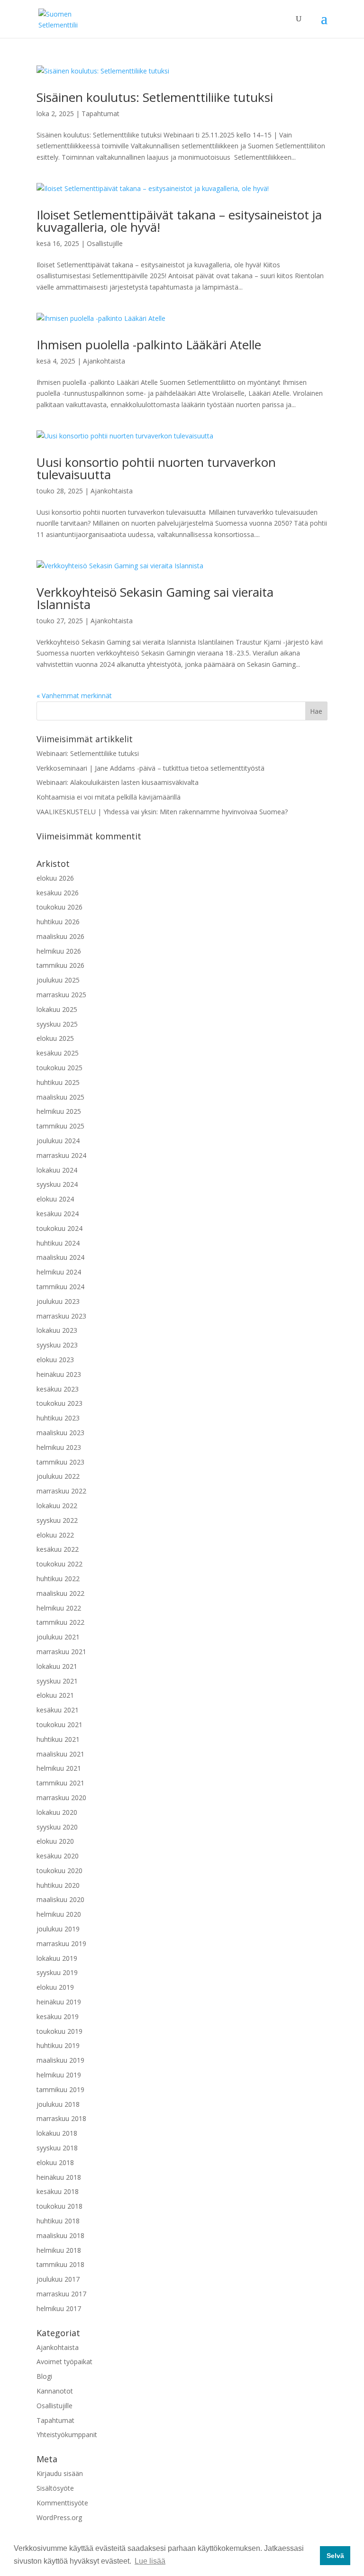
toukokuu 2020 (59, 1871)
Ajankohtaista (104, 361)
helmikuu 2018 (59, 2250)
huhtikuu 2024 (58, 1243)
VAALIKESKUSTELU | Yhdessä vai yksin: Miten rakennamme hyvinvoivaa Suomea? (162, 812)
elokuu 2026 (55, 878)
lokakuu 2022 (57, 1506)
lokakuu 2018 (57, 2133)
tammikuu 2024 (60, 1287)
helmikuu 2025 (59, 1111)
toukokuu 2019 (59, 2031)
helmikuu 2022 (59, 1608)
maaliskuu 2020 (60, 1899)
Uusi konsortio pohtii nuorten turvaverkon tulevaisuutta (156, 468)
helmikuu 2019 (59, 2075)
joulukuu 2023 (58, 1301)
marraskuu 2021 (61, 1652)
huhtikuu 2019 (58, 2045)
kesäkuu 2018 (58, 2191)
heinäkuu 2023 (59, 1374)
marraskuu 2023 (61, 1316)
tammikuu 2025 (60, 1126)
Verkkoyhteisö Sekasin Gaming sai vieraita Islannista (155, 598)
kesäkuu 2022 (58, 1549)
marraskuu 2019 (61, 1943)
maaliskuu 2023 (60, 1433)
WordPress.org (59, 2517)
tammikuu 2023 (60, 1462)
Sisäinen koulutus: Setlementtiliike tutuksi (155, 97)
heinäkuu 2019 (59, 2002)
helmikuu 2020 (59, 1914)
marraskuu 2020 (61, 1798)
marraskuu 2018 (61, 2118)
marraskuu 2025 (61, 995)
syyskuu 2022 (57, 1520)
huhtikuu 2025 (58, 1082)
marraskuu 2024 (61, 1155)
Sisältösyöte (55, 2488)
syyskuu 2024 (57, 1184)
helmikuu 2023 (59, 1447)
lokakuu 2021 (57, 1666)
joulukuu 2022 (58, 1476)
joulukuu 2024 (58, 1141)
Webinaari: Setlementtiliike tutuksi (88, 753)
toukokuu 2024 (59, 1228)
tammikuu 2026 (60, 965)
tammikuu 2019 (60, 2089)
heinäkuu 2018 (59, 2177)
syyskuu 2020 (57, 1827)
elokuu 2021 (55, 1695)
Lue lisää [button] (150, 2561)
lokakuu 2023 (57, 1330)
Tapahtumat (100, 114)
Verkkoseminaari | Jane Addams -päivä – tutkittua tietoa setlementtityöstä (150, 768)
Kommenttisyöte (62, 2503)
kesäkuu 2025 (58, 1053)
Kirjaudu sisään (60, 2473)
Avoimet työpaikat (64, 2362)
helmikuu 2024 (59, 1272)
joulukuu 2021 (58, 1637)
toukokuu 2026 (59, 907)
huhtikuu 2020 (58, 1885)
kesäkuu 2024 (58, 1214)
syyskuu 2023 (57, 1345)
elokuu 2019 (55, 1987)
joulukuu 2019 (58, 1929)
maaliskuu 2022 (60, 1593)
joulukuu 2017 (58, 2279)
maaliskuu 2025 (60, 1097)
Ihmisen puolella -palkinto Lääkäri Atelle (149, 345)
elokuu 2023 (55, 1360)
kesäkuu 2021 (58, 1710)
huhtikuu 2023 (58, 1418)
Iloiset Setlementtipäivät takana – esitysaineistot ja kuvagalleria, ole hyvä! (179, 221)
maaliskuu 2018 (60, 2235)
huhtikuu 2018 (58, 2221)
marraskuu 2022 (61, 1491)
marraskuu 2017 (61, 2294)
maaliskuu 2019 (60, 2060)
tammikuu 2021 (60, 1783)
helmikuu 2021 (59, 1768)
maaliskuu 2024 (60, 1257)
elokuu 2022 (55, 1535)
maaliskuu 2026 (60, 936)
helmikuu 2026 (59, 951)
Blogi (44, 2376)
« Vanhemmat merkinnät (74, 696)
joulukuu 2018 (58, 2104)
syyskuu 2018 (57, 2148)
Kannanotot (55, 2391)
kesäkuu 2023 (58, 1389)
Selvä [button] (335, 2556)
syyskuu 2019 (57, 1972)
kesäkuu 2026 (58, 893)
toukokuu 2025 (59, 1068)
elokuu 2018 (55, 2162)
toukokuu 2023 (59, 1403)
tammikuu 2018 (60, 2264)
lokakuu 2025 (57, 1009)
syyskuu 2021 (57, 1681)
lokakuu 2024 (57, 1170)
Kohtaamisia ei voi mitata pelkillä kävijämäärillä (109, 797)
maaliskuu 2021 (60, 1754)
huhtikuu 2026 (58, 922)
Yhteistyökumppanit (67, 2435)
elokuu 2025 (55, 1038)
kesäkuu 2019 (58, 2016)
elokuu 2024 (55, 1199)
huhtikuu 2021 (58, 1739)
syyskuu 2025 (57, 1024)
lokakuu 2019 (57, 1958)
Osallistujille (105, 243)
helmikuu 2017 (59, 2308)
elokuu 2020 (55, 1841)
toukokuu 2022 (59, 1564)
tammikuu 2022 (60, 1622)
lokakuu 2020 (57, 1812)
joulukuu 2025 (58, 980)
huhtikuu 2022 (58, 1579)
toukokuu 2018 (59, 2206)
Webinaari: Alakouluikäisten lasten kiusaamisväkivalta (118, 782)
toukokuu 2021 (59, 1725)
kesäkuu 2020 (58, 1856)
